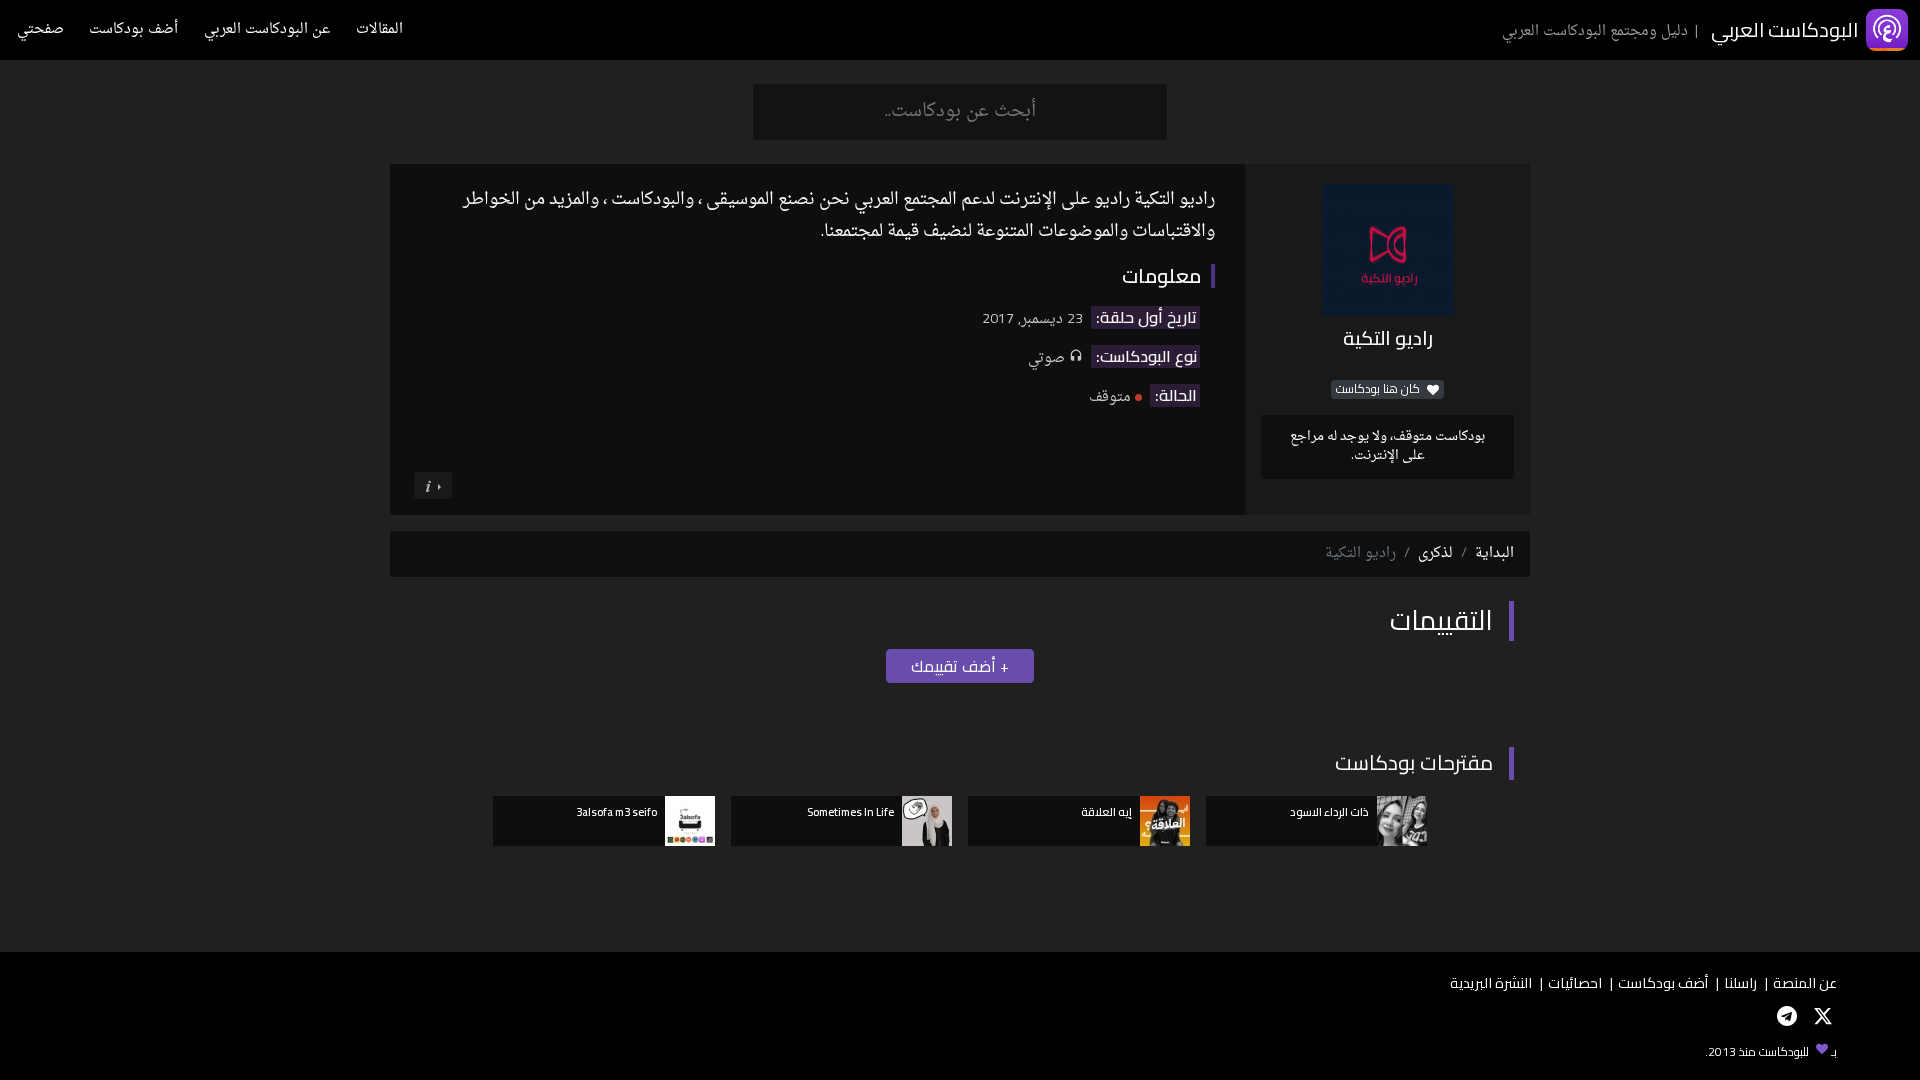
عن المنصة (1805, 982)
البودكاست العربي (1784, 29)
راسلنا (1740, 982)
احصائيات (1575, 982)
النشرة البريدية (1491, 982)
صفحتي (40, 29)
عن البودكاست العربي (267, 29)
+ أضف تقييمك (960, 666)
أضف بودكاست (133, 29)
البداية (1494, 553)
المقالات (379, 29)
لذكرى (1435, 553)
